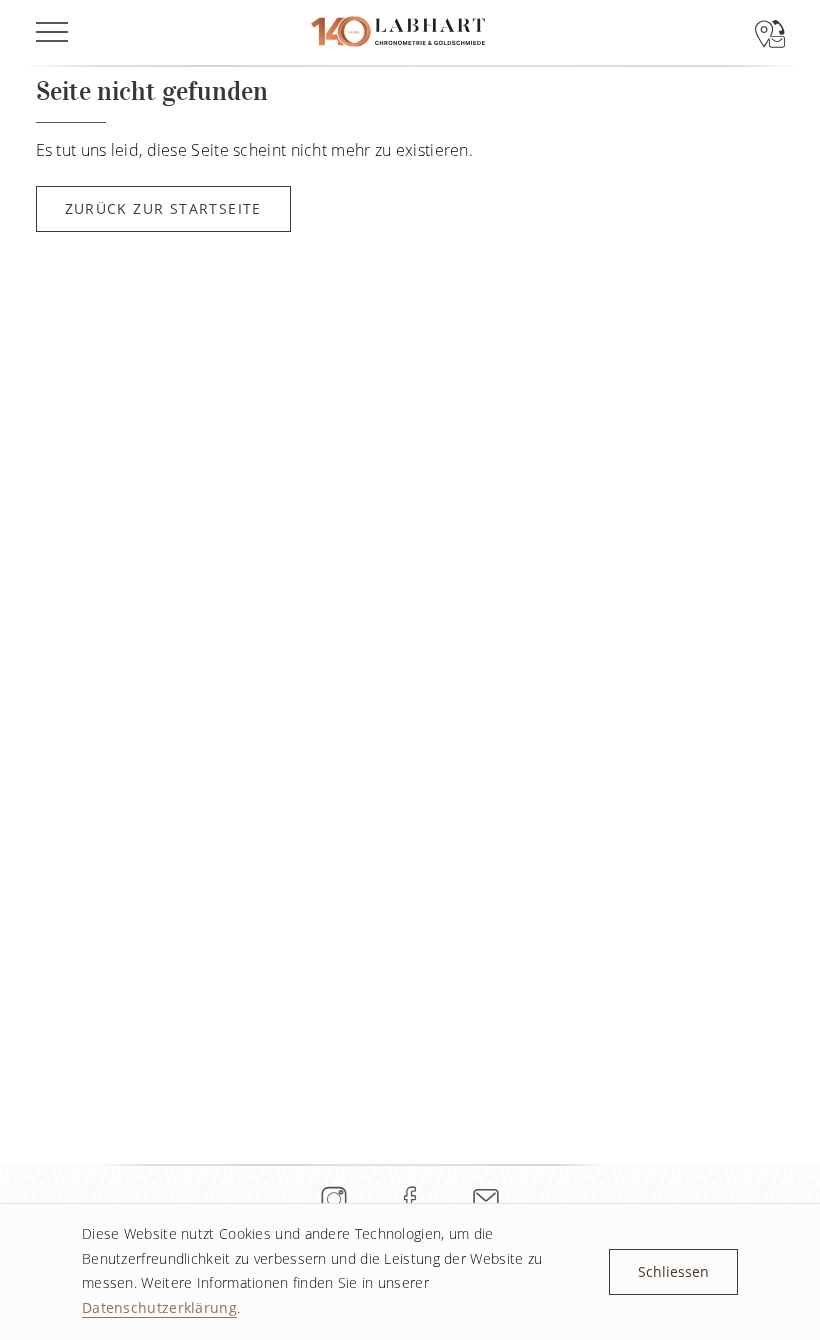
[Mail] (486, 1199)
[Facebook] (410, 1199)
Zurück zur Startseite (163, 208)
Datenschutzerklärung (159, 1307)
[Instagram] (334, 1199)
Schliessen (673, 1271)
